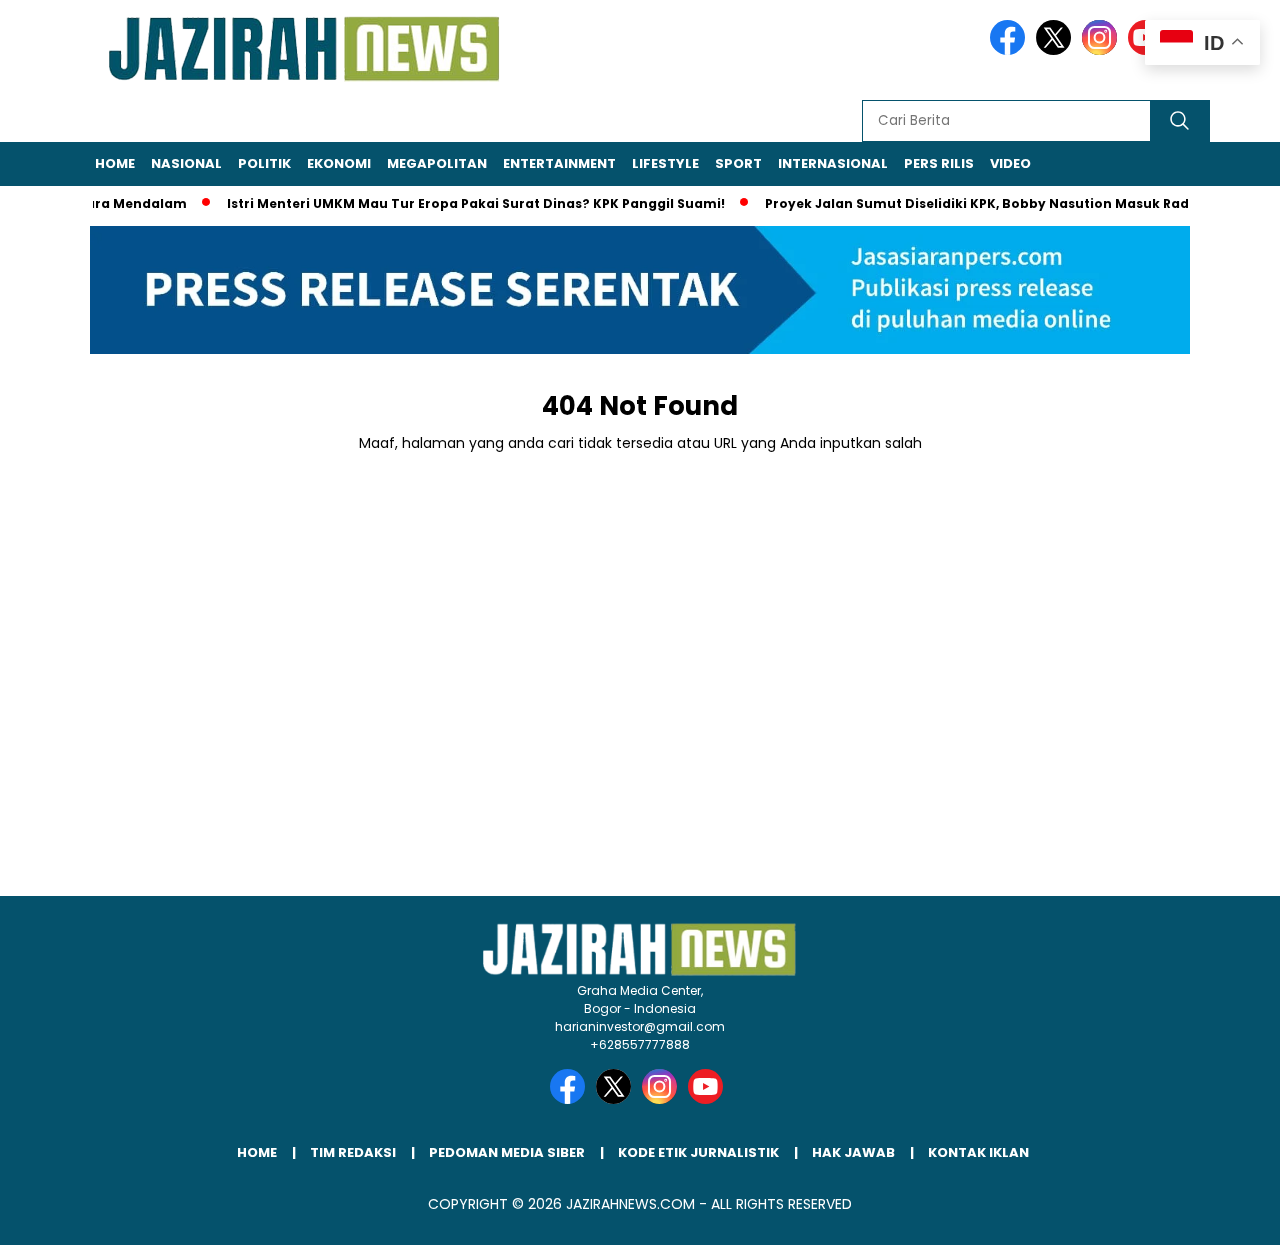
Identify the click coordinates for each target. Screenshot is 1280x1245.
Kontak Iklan (978, 1152)
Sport (738, 163)
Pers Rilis (939, 163)
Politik (264, 163)
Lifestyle (665, 163)
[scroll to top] (1225, 1214)
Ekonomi (339, 163)
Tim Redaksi (353, 1152)
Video (1010, 163)
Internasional (833, 163)
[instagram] (1103, 50)
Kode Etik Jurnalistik (698, 1152)
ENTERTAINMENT (559, 163)
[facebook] (1011, 50)
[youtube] (709, 1099)
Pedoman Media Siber (507, 1152)
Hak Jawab (853, 1152)
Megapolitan (437, 163)
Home (115, 163)
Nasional (186, 163)
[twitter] (1057, 50)
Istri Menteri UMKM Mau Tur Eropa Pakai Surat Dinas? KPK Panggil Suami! (460, 203)
